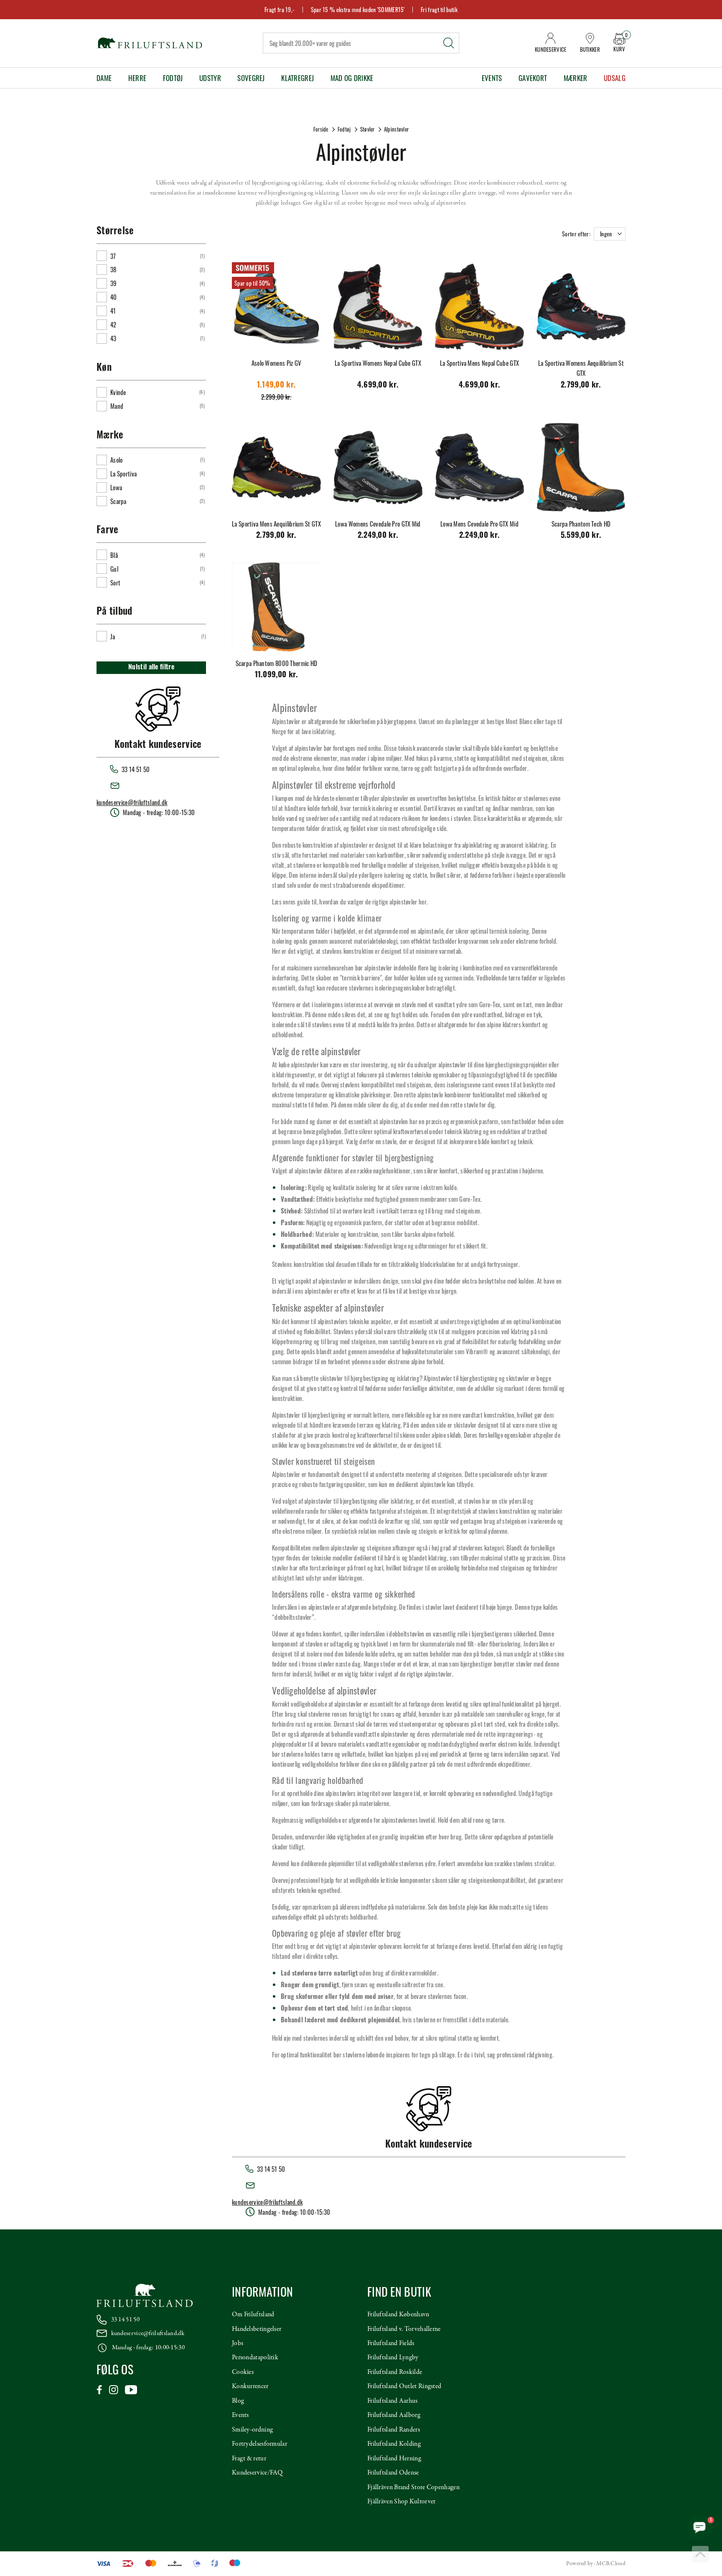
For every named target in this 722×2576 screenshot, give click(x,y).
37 (113, 256)
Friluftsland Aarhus (393, 2401)
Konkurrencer (250, 2386)
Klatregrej (297, 78)
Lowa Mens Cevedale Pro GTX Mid (479, 524)
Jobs (238, 2343)
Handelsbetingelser (257, 2329)
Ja (113, 636)
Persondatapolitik (255, 2358)
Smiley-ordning (252, 2430)
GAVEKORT (533, 78)
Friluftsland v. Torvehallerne (404, 2329)
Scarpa (118, 501)
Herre (137, 78)
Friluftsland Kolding (394, 2444)
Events (492, 78)
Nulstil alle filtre (151, 668)
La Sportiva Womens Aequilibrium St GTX (581, 368)
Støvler (367, 129)
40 (114, 297)
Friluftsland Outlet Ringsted (404, 2386)
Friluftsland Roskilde (395, 2372)
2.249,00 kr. (378, 536)
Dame (104, 78)
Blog (238, 2401)
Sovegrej (251, 78)
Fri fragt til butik (439, 9)
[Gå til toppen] (700, 2554)
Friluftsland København (398, 2315)
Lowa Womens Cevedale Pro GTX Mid (378, 524)
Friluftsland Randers (394, 2430)
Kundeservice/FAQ (257, 2473)
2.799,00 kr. (581, 386)
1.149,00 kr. (277, 386)
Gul (114, 569)
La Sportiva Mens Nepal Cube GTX (479, 363)
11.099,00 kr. (277, 675)
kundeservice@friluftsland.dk (132, 802)
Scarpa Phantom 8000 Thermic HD (277, 663)
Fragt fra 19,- (280, 9)
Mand (117, 406)
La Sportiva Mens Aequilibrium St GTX (276, 524)
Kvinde (118, 392)
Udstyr (210, 78)
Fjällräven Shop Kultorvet (402, 2502)
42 (113, 324)
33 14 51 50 (125, 2320)
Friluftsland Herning (394, 2459)
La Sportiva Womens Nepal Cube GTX (378, 363)
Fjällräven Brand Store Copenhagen (413, 2487)
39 (114, 283)
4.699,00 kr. (378, 386)
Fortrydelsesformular (259, 2444)
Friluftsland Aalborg (394, 2415)
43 (113, 338)
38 (113, 269)
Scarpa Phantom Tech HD (581, 524)
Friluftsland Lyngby (393, 2358)
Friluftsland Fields (391, 2343)
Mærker (576, 78)
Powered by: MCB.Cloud (596, 2564)
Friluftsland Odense (393, 2473)
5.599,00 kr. (581, 536)
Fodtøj (173, 78)
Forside (321, 129)
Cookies (243, 2372)
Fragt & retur (249, 2459)
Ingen (606, 234)
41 (113, 311)
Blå (114, 555)
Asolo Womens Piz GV (277, 363)
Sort (115, 583)
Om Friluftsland (253, 2315)
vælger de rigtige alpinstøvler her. (388, 902)
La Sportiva (123, 474)
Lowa (116, 487)
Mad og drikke (352, 78)
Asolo (117, 460)
